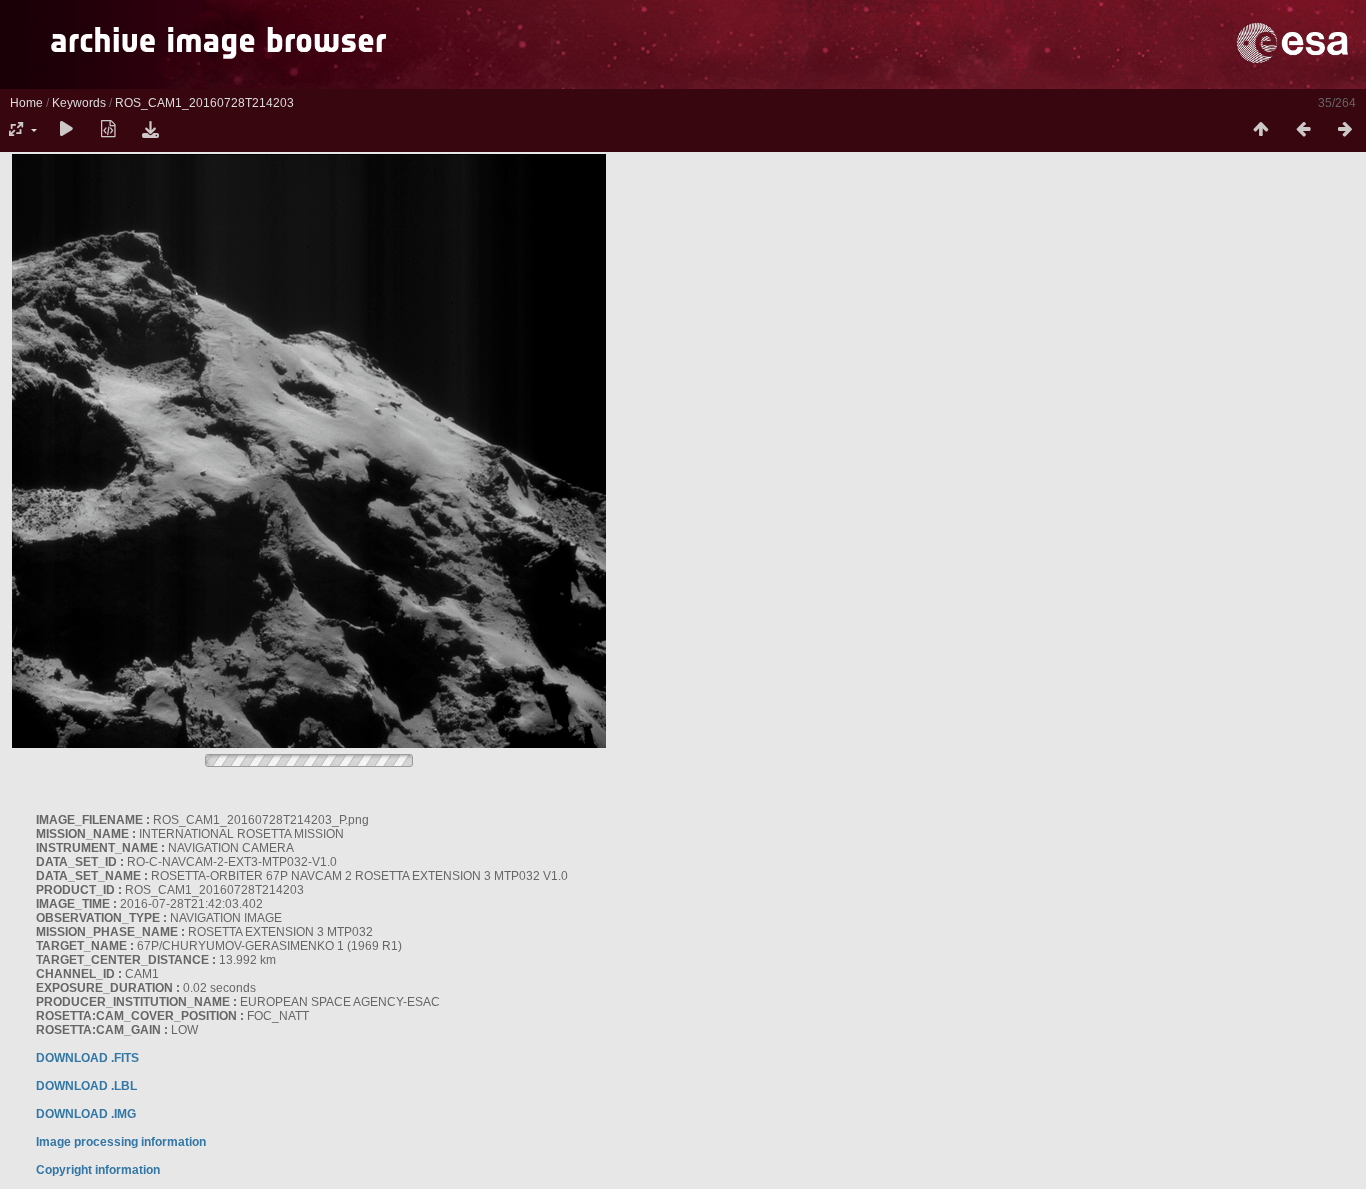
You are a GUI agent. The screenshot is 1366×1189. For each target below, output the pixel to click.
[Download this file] (150, 130)
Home (26, 103)
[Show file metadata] (108, 130)
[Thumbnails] (1261, 130)
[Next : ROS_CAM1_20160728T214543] (1345, 130)
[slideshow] (66, 130)
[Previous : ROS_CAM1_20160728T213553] (1303, 130)
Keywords (79, 103)
